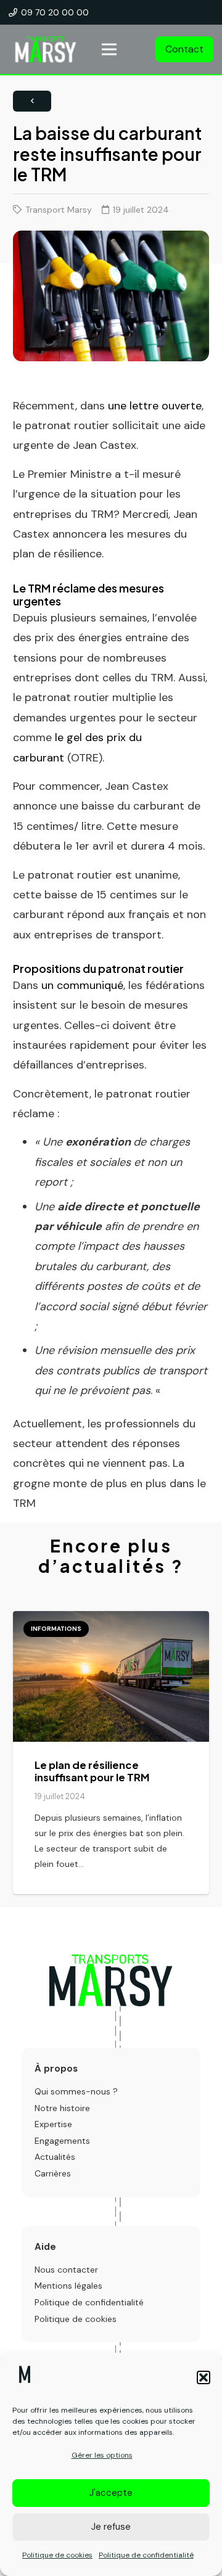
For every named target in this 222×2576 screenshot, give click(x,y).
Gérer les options (102, 2455)
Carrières (53, 2173)
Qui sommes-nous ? (76, 2091)
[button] (203, 2377)
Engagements (62, 2141)
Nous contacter (66, 2270)
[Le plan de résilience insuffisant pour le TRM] (111, 1753)
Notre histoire (62, 2108)
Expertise (53, 2124)
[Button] (32, 101)
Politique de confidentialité (146, 2555)
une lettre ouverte (155, 406)
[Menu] (109, 49)
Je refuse (111, 2527)
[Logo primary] (111, 1980)
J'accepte (111, 2493)
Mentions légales (68, 2286)
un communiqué (82, 985)
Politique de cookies (57, 2555)
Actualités (55, 2157)
